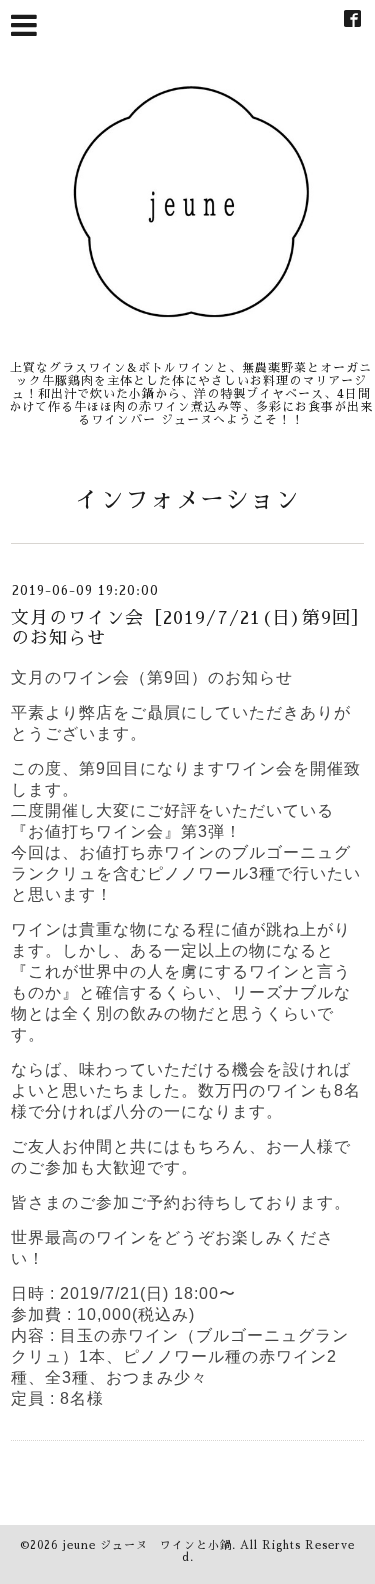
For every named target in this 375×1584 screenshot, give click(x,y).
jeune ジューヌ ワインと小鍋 (147, 1545)
